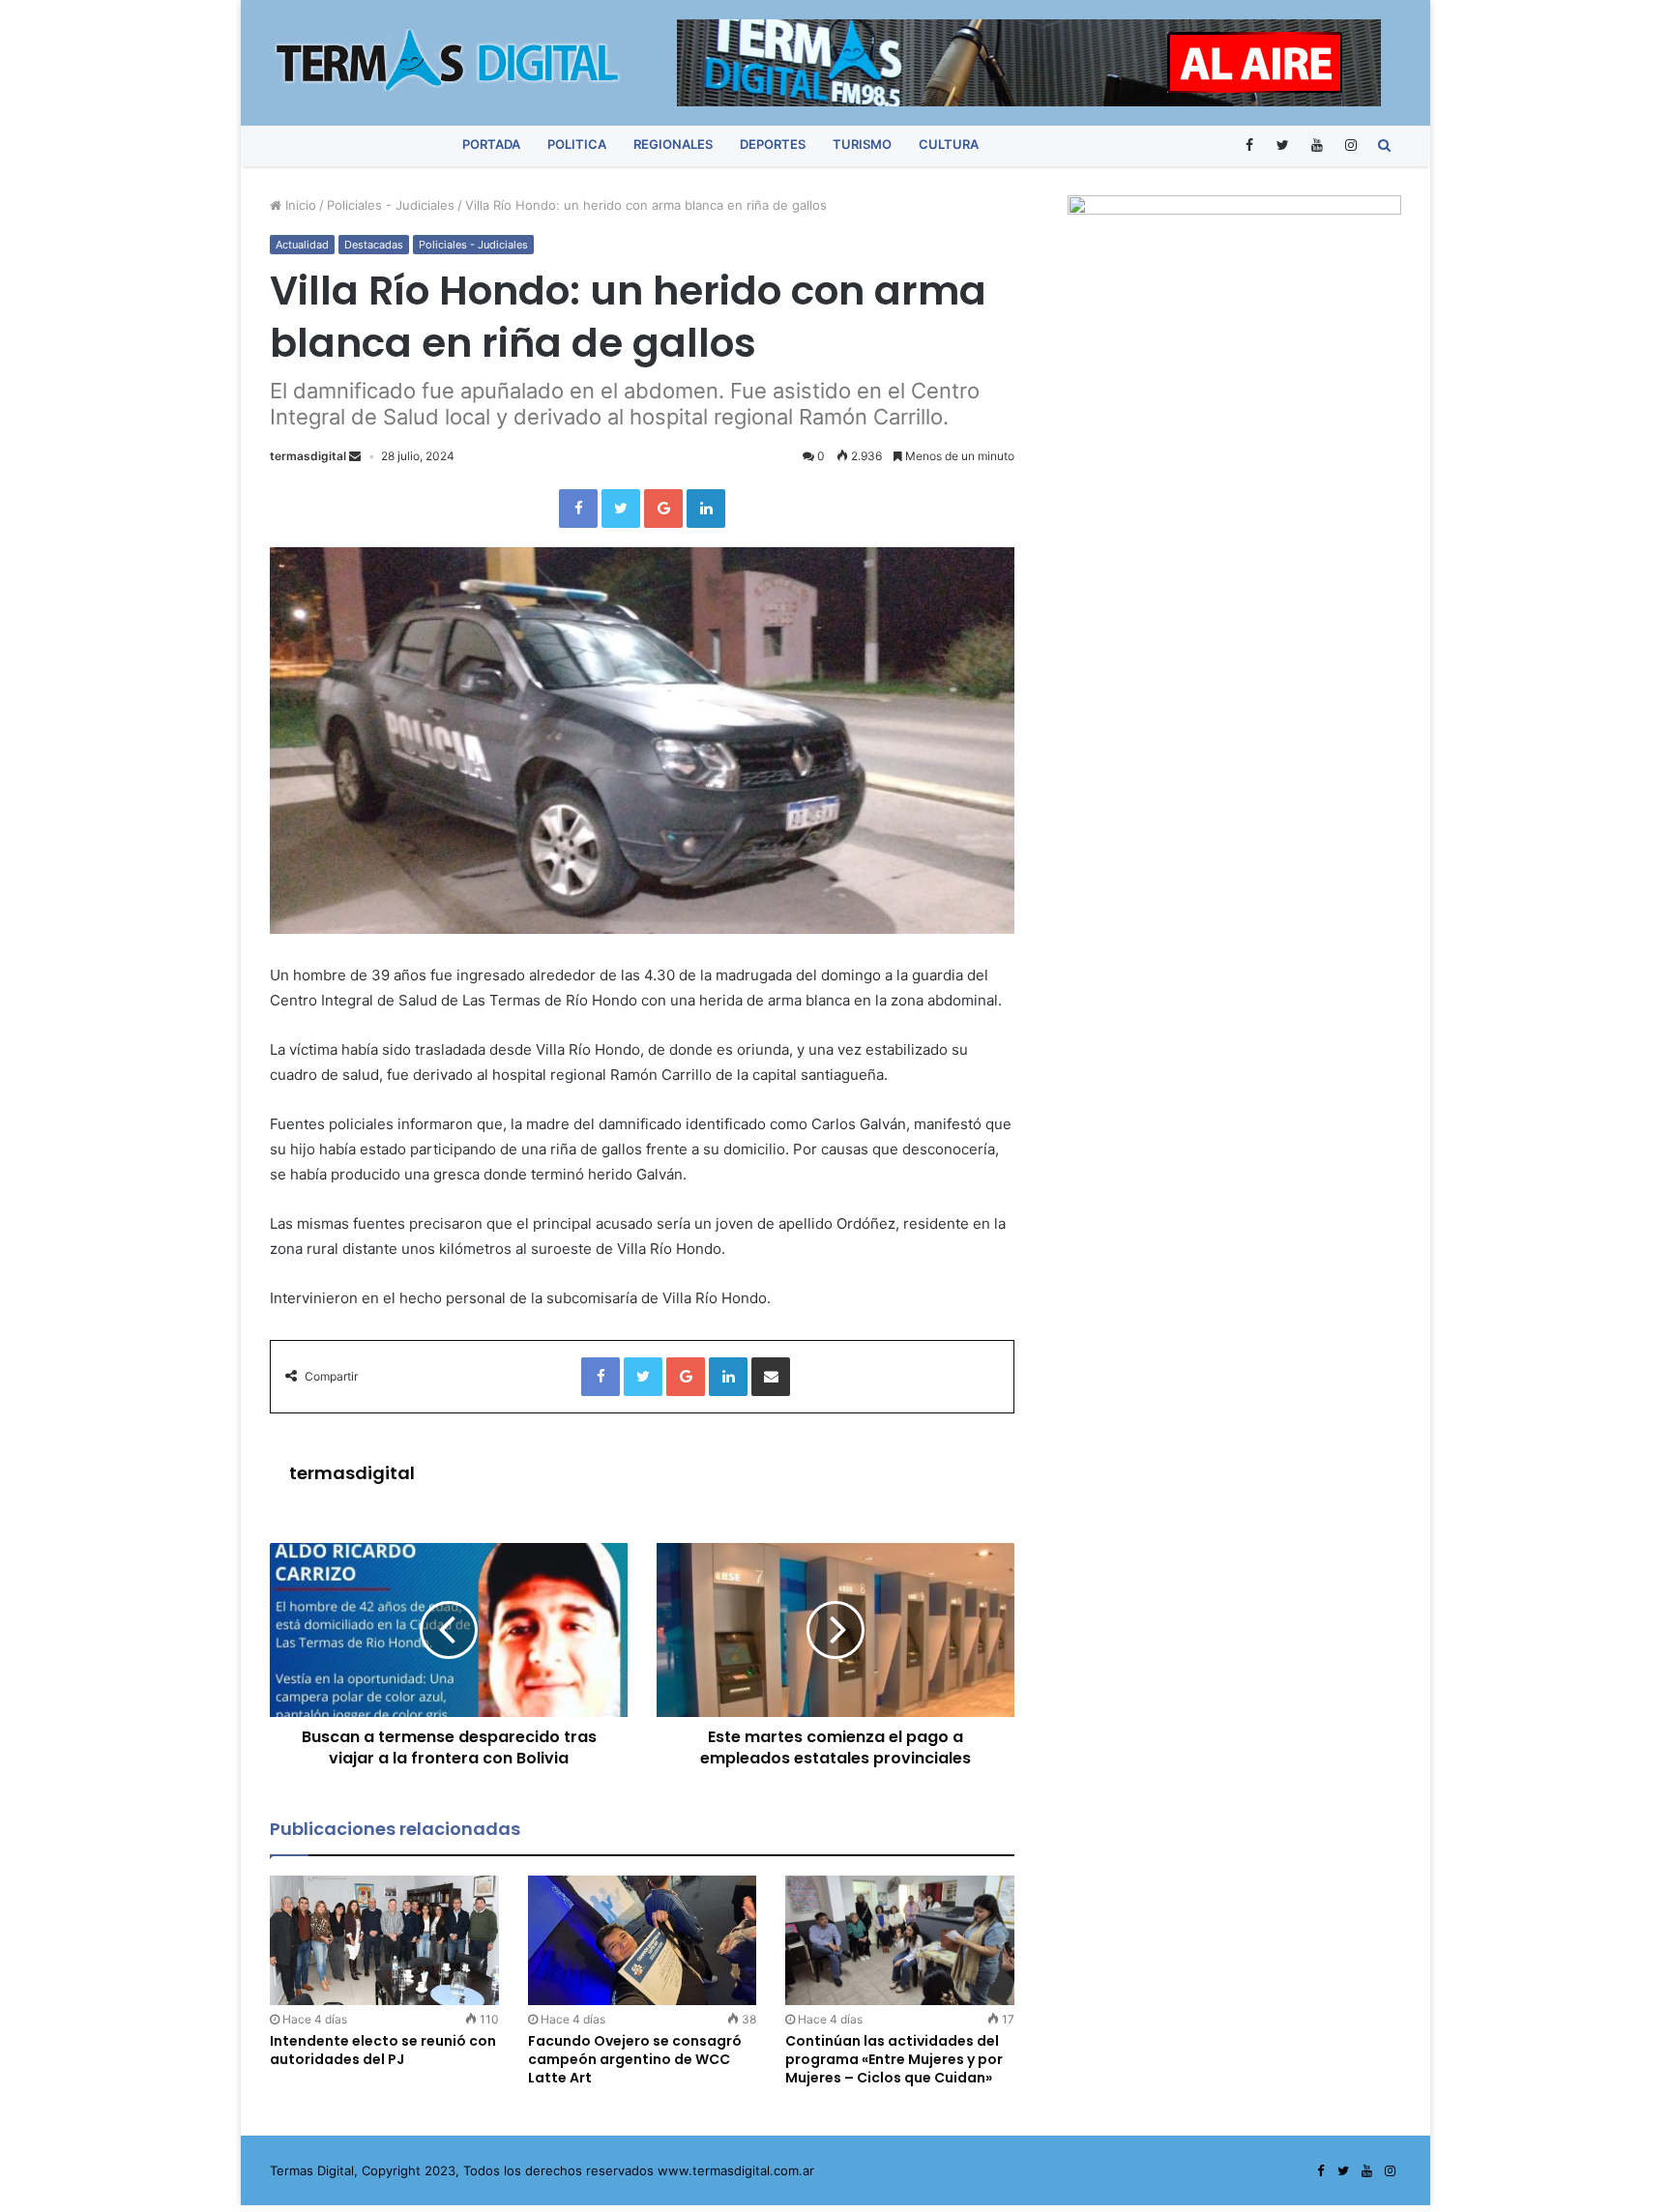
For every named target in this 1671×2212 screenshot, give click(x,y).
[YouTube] (1317, 145)
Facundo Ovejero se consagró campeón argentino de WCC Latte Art (635, 2059)
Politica (577, 144)
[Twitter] (1283, 145)
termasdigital (308, 456)
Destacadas (374, 245)
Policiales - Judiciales (391, 205)
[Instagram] (1350, 145)
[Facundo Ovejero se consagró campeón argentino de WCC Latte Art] (643, 1940)
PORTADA (491, 144)
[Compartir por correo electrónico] (771, 1377)
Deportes (773, 144)
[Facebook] (1249, 145)
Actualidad (302, 245)
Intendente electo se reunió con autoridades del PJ (383, 2050)
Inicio (299, 205)
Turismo (862, 144)
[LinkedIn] (706, 509)
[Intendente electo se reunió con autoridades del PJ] (384, 1940)
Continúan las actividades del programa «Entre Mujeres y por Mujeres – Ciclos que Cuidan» (894, 2059)
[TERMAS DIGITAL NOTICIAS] (449, 60)
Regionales (673, 144)
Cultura (949, 144)
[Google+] (663, 509)
